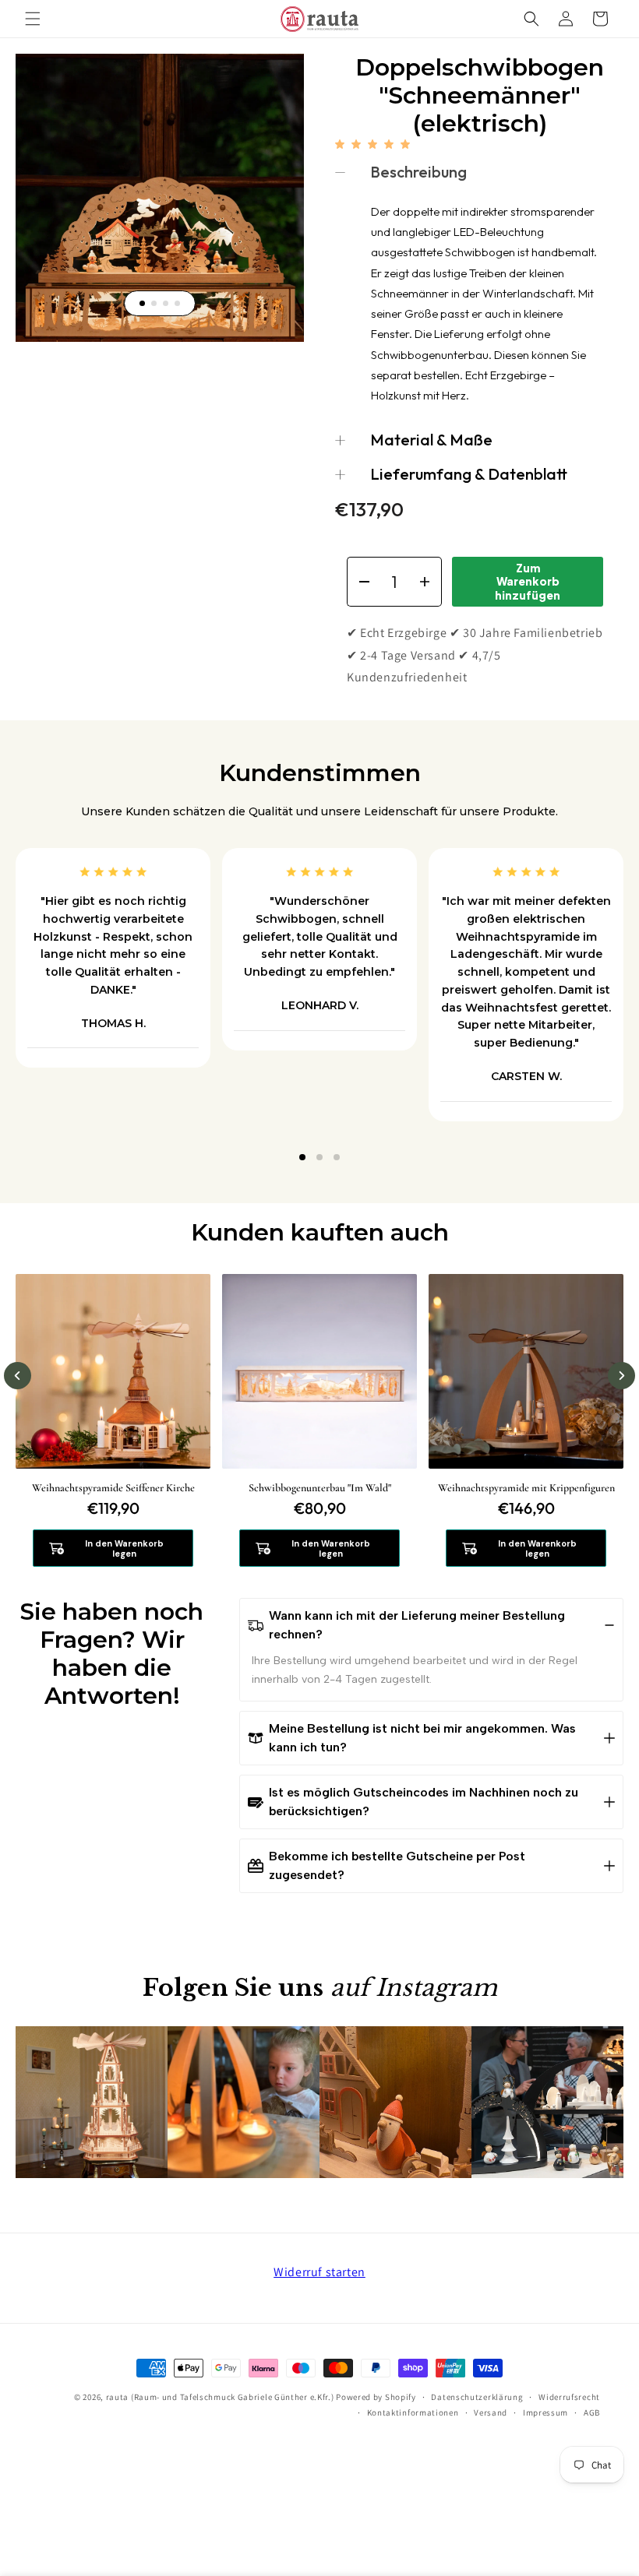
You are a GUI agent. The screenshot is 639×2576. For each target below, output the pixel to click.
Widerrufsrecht (569, 2397)
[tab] (142, 303)
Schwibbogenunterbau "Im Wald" (320, 1488)
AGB (592, 2412)
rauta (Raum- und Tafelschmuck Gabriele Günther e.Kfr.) (220, 2397)
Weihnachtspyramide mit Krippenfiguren (526, 1488)
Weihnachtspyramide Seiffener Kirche (113, 1488)
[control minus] (359, 582)
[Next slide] (621, 1376)
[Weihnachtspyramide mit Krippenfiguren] (526, 1371)
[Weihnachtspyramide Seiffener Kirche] (113, 1371)
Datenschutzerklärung (477, 2397)
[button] (33, 19)
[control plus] (430, 582)
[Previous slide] (18, 1376)
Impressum (545, 2412)
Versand (491, 2412)
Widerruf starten (319, 2272)
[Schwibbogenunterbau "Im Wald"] (319, 1371)
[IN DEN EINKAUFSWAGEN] (319, 1548)
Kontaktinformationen (413, 2412)
